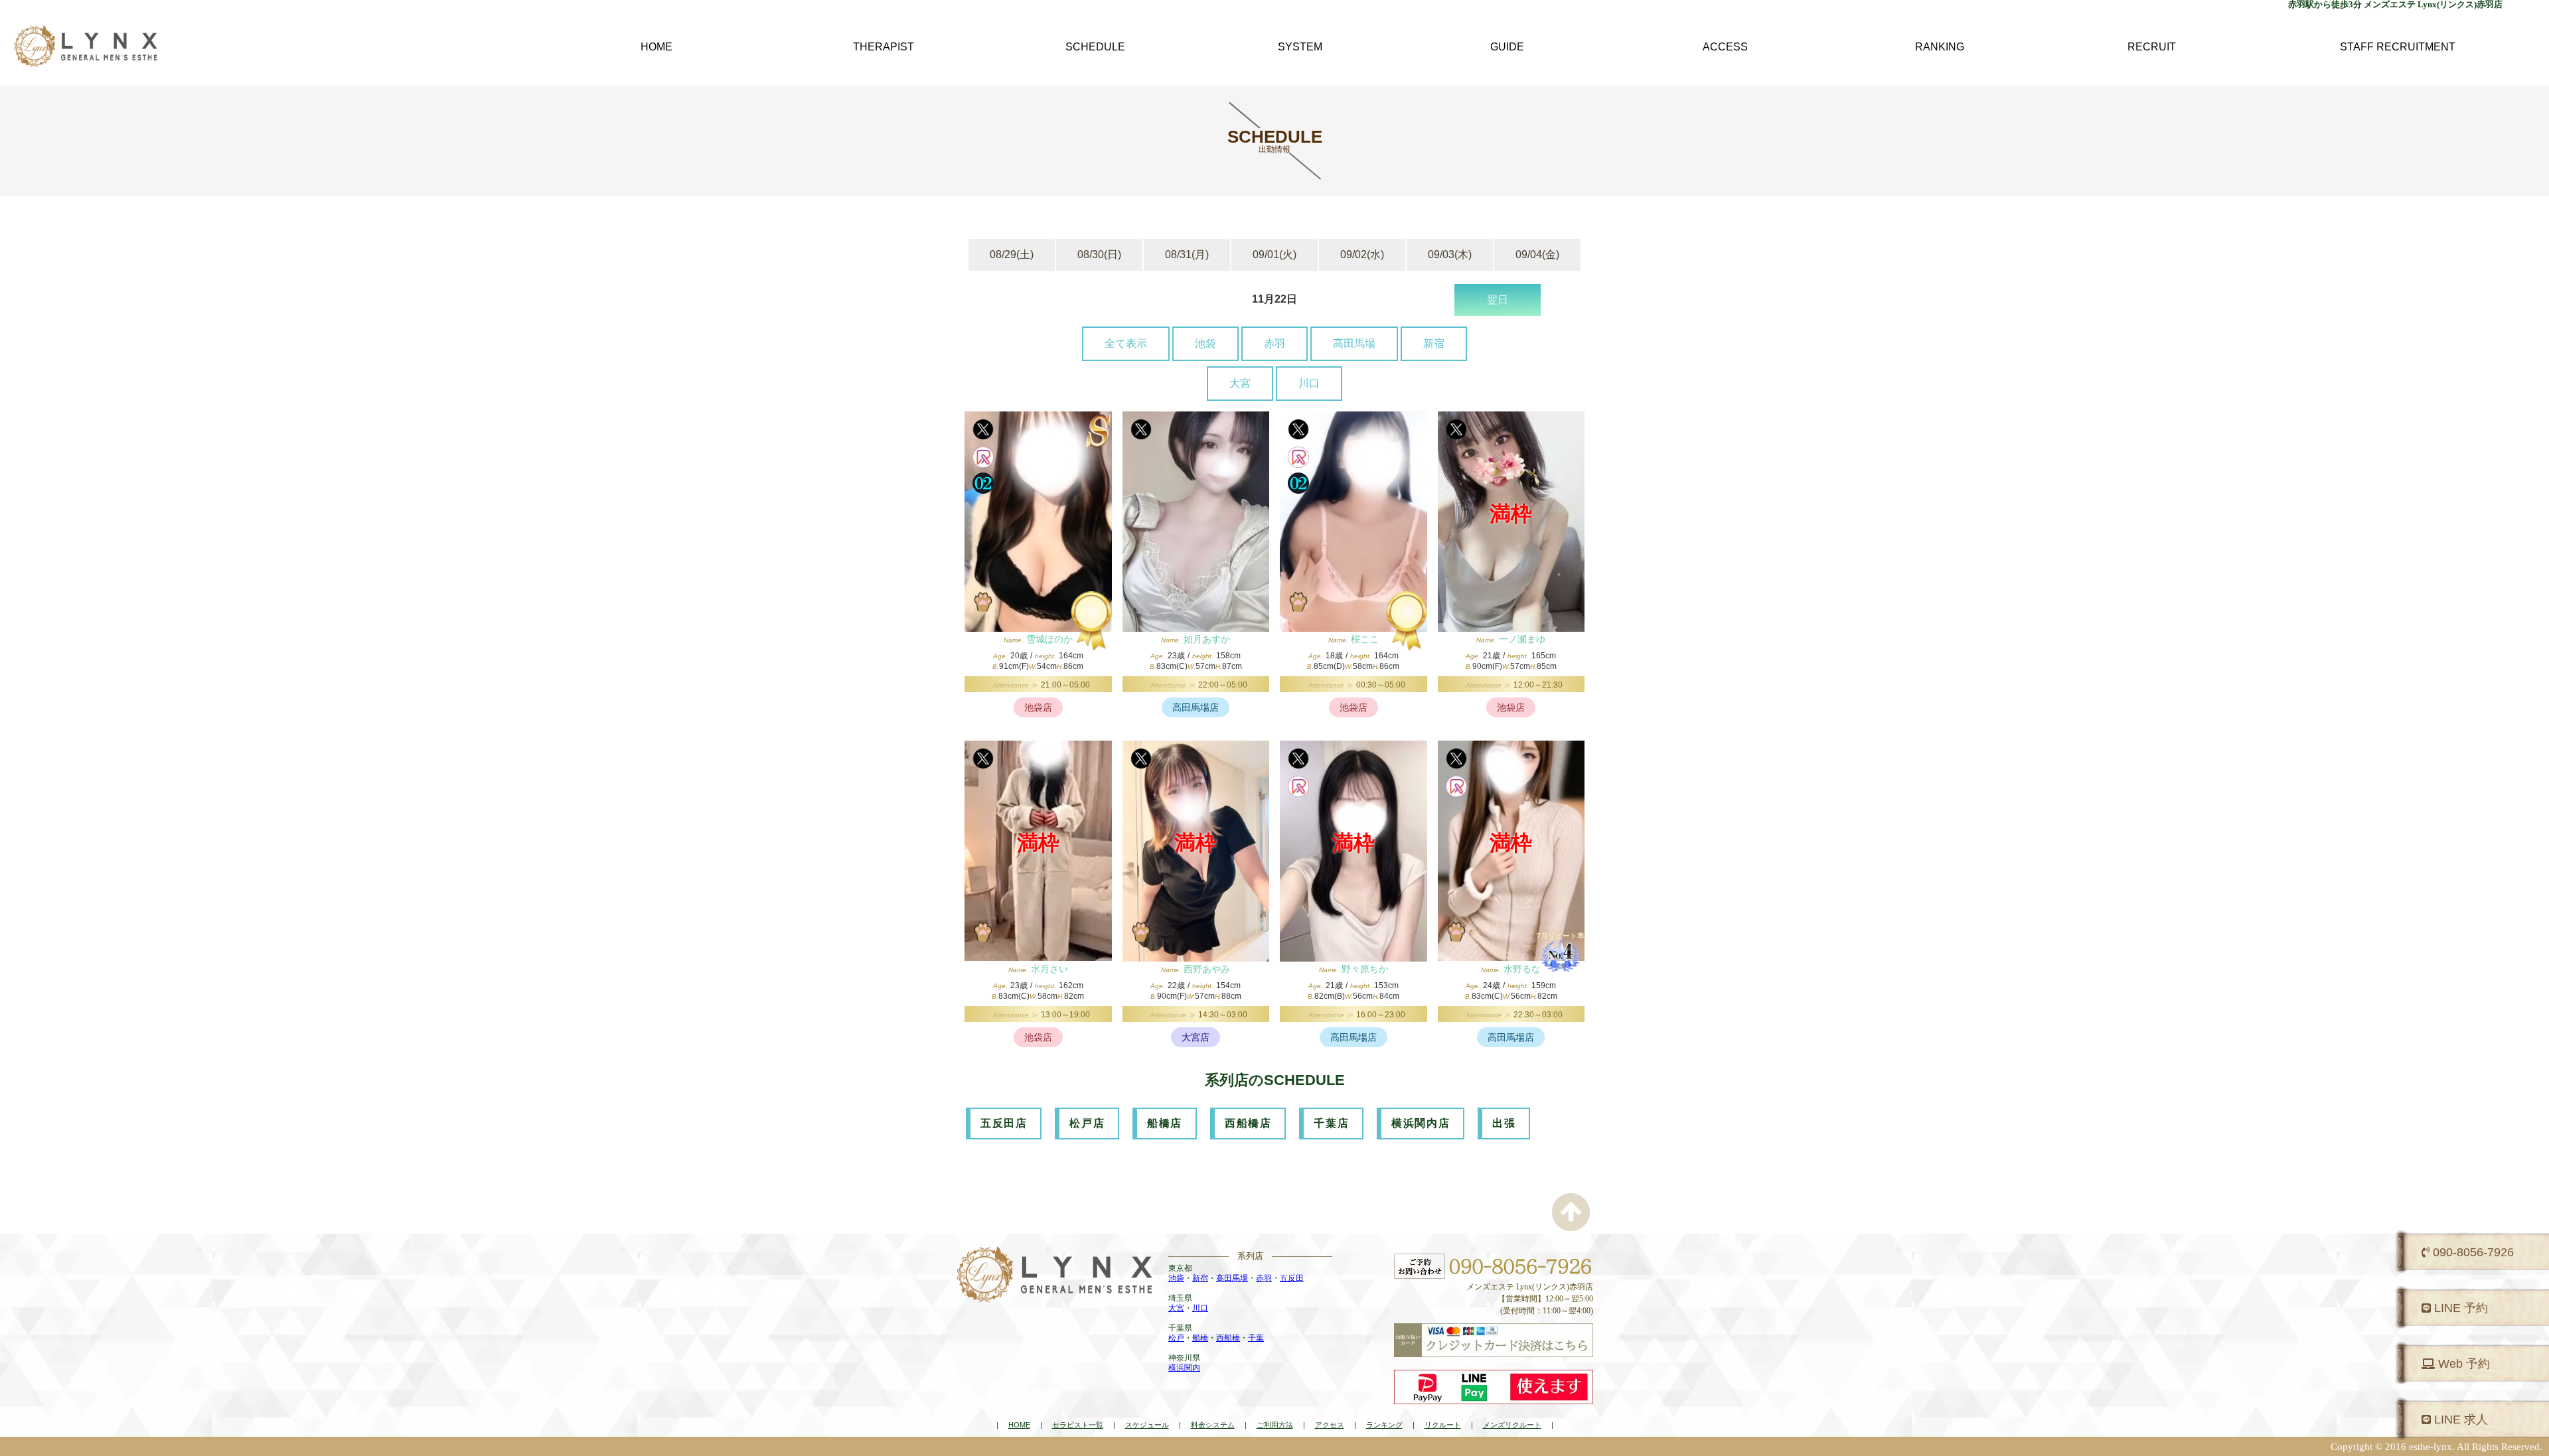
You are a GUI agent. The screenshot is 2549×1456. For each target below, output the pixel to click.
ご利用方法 (1275, 1425)
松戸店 (1087, 1123)
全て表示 (1126, 343)
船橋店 (1165, 1123)
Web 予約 (2462, 1364)
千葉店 (1331, 1123)
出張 (1504, 1123)
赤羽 (1274, 343)
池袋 (1205, 343)
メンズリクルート (1512, 1425)
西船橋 (1228, 1338)
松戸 (1176, 1338)
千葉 (1256, 1338)
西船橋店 (1248, 1123)
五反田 (1292, 1278)
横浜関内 (1184, 1368)
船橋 (1200, 1338)
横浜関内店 (1421, 1123)
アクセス (1330, 1425)
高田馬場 (1354, 343)
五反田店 (1004, 1123)
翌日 (1498, 300)
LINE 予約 (2459, 1308)
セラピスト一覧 (1078, 1425)
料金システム (1213, 1425)
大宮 (1240, 383)
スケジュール (1147, 1425)
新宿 (1434, 343)
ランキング (1384, 1425)
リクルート (1443, 1425)
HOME (1019, 1425)
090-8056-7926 (2472, 1252)
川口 (1309, 383)
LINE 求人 (2459, 1420)
